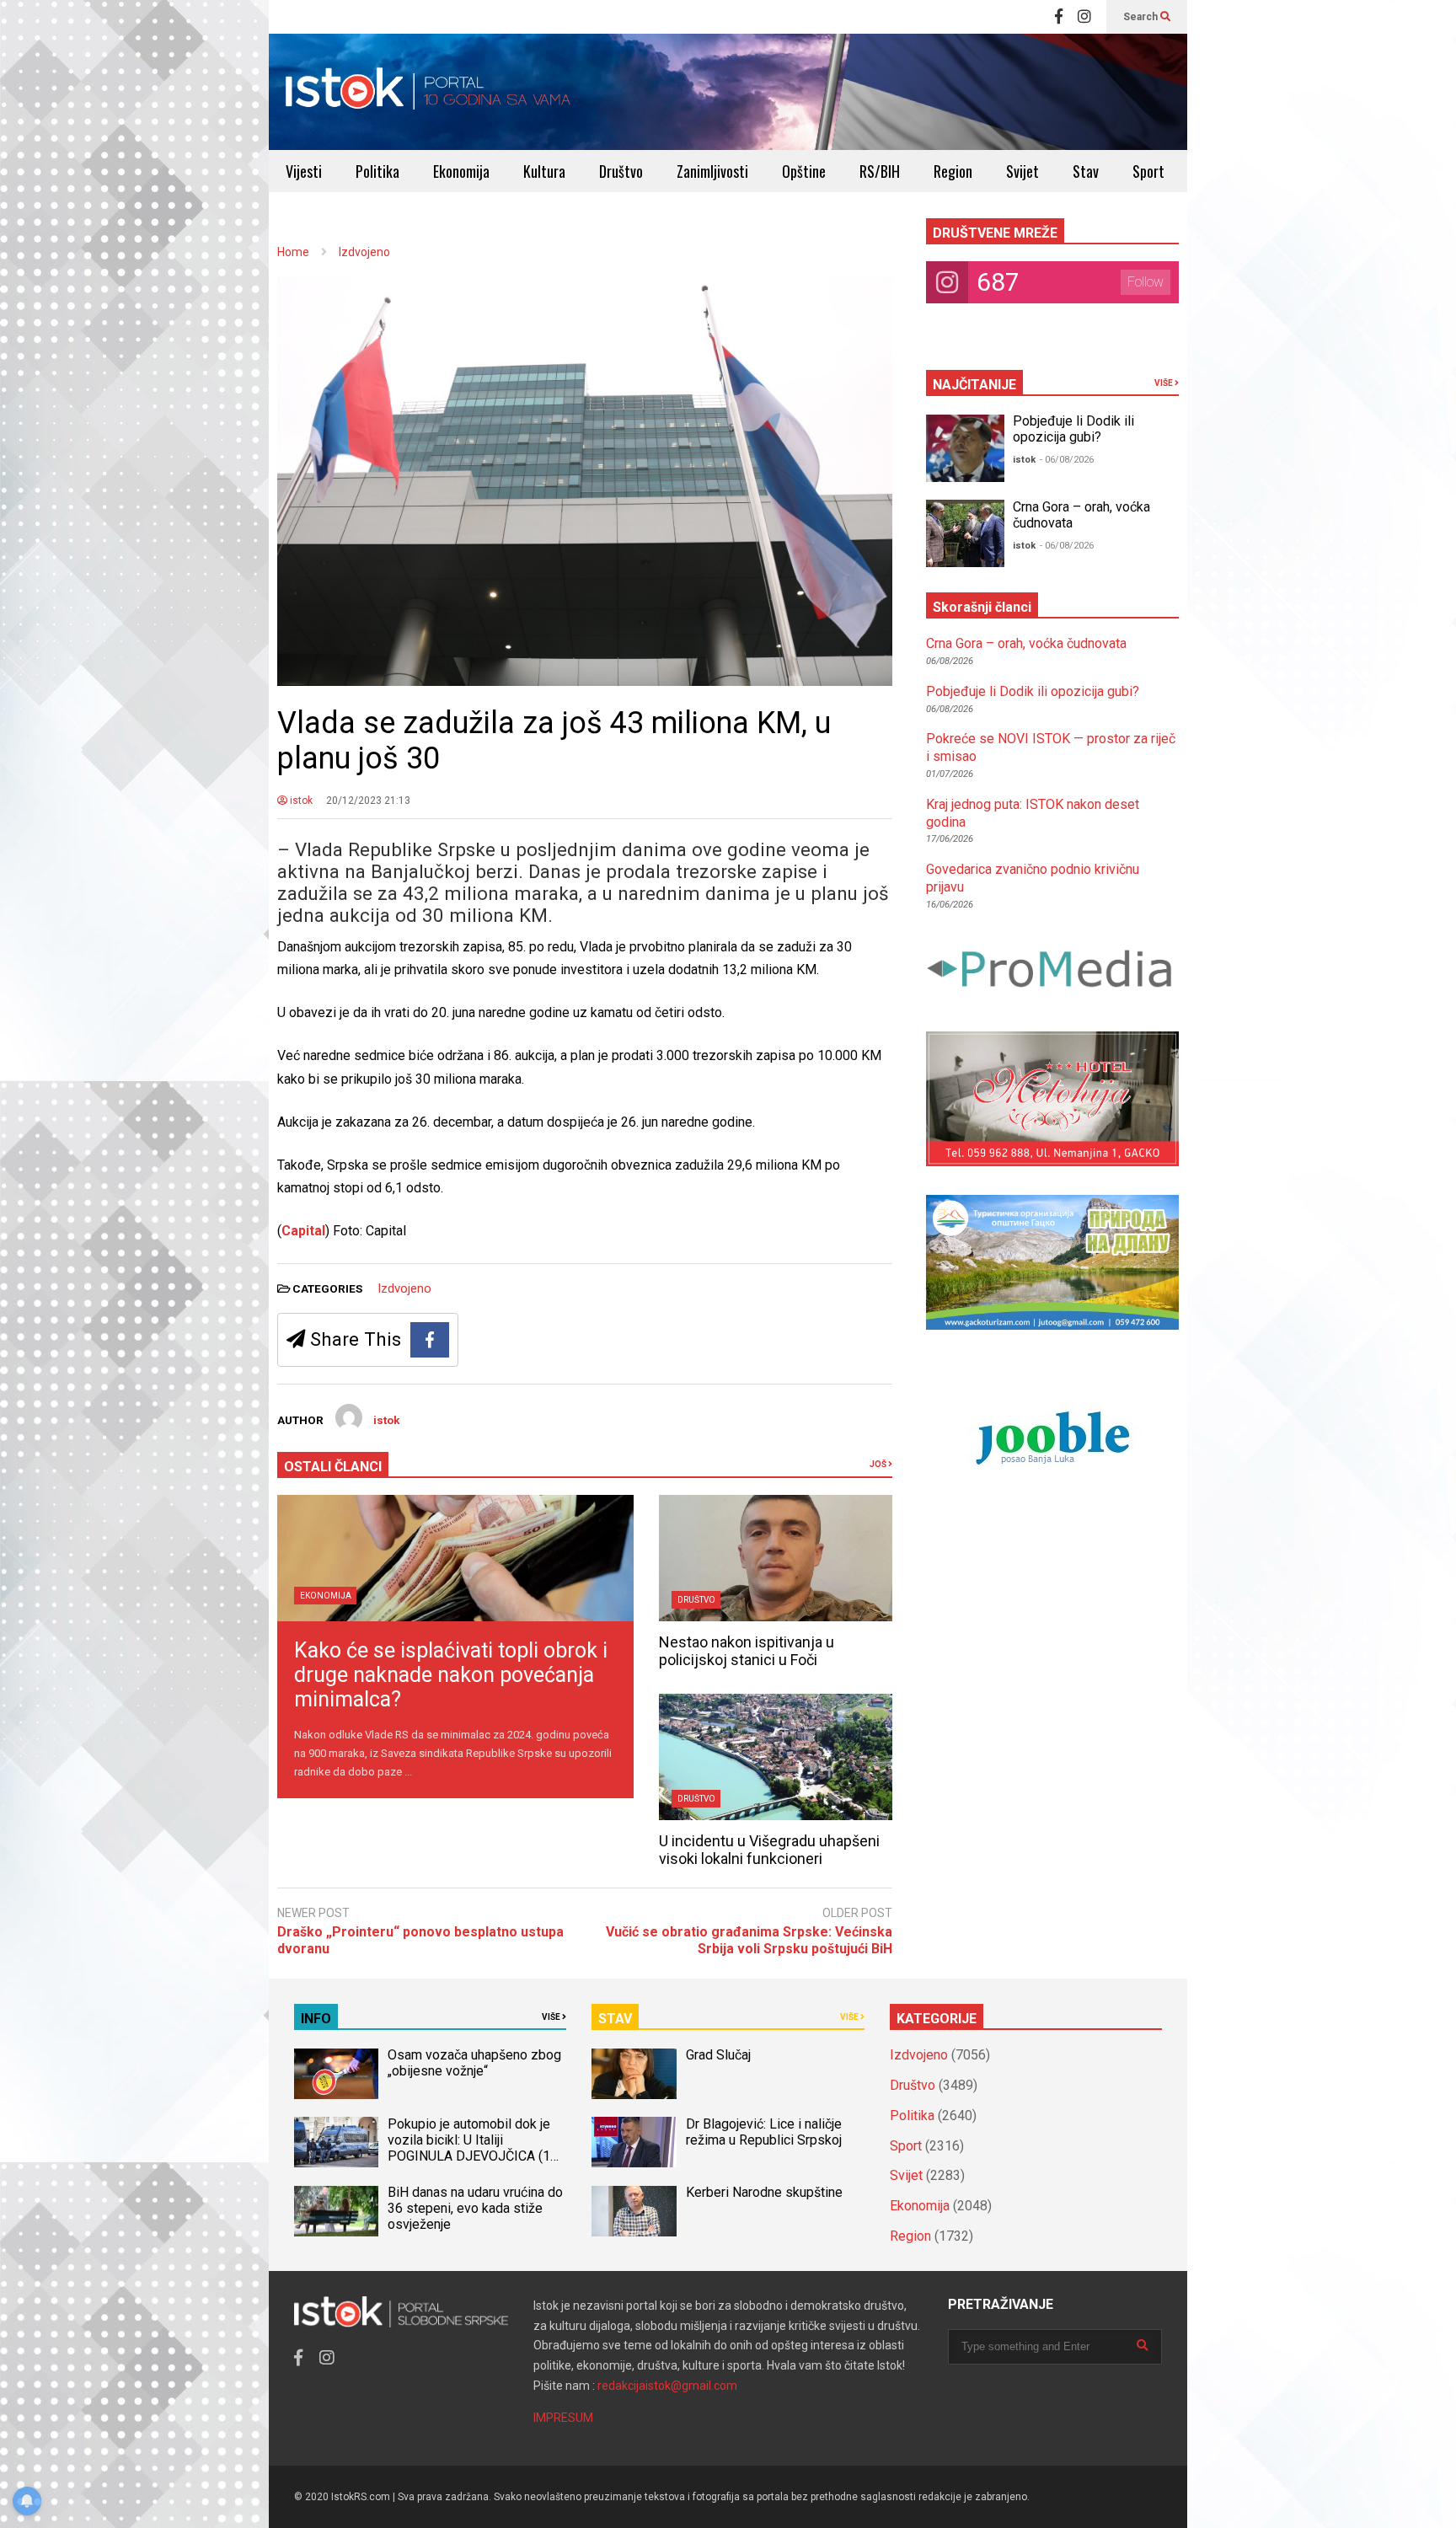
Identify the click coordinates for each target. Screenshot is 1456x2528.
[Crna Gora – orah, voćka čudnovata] (965, 533)
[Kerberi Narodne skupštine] (634, 2211)
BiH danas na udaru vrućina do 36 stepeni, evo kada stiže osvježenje (475, 2208)
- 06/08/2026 (1067, 460)
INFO (316, 2019)
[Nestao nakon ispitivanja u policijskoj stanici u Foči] (776, 1558)
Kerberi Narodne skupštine (764, 2192)
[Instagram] (1084, 17)
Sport (1148, 171)
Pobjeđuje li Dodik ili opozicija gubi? (1073, 429)
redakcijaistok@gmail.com (667, 2386)
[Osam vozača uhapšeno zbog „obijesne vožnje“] (336, 2074)
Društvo (621, 171)
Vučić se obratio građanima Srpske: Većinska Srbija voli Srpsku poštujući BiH (749, 1941)
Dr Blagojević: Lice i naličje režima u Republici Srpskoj (765, 2132)
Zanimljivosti (712, 171)
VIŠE (1164, 383)
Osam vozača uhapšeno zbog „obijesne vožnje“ (474, 2063)
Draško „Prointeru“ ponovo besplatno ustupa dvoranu (420, 1941)
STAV (615, 2019)
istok (300, 801)
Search (1142, 17)
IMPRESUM (563, 2418)
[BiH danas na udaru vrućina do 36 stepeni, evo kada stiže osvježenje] (336, 2211)
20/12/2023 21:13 (368, 801)
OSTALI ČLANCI (333, 1467)
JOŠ (879, 1464)
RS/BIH (880, 171)
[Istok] (428, 92)
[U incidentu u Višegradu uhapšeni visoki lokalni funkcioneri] (776, 1757)
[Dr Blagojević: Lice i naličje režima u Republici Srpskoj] (634, 2142)
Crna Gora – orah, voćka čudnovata (1026, 643)
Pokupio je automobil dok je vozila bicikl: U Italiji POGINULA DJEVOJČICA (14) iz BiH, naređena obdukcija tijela (475, 2156)
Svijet (1022, 171)
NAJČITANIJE (974, 385)
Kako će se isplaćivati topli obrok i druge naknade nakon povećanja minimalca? (451, 1675)
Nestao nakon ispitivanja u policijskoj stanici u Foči (747, 1651)
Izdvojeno (404, 1288)
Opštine (804, 171)
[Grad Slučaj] (634, 2074)
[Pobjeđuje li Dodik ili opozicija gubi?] (965, 448)
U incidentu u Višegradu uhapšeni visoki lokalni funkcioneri (769, 1850)
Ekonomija (461, 171)
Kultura (544, 171)
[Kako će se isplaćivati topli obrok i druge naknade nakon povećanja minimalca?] (455, 1558)
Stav (1086, 171)
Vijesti (304, 171)
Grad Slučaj (718, 2055)
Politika (377, 171)
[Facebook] (1059, 17)
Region (953, 171)
